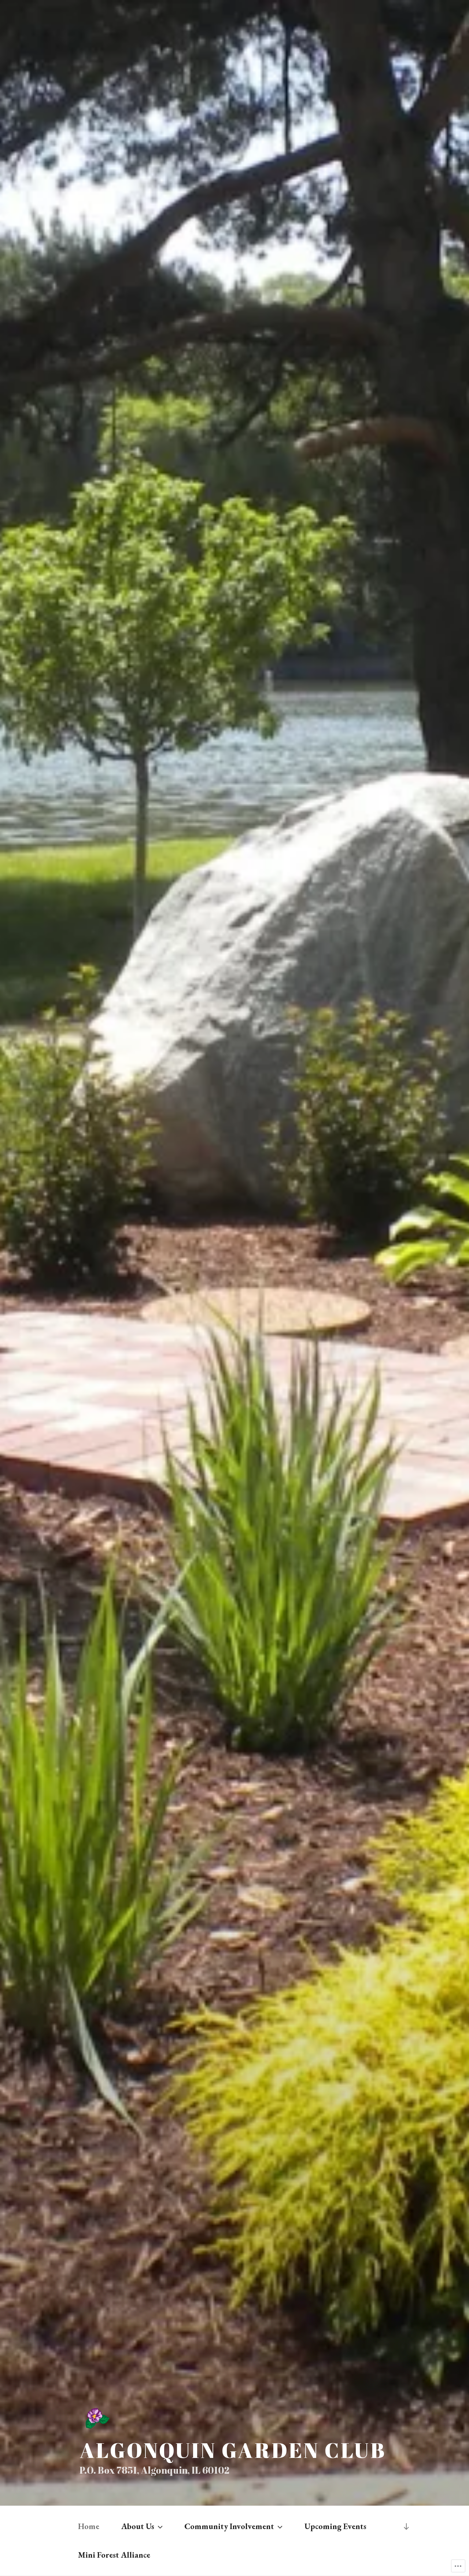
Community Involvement (229, 2526)
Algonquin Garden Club (233, 2450)
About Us (138, 2526)
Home (89, 2526)
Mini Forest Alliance (114, 2555)
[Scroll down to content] (406, 2526)
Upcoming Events (335, 2526)
